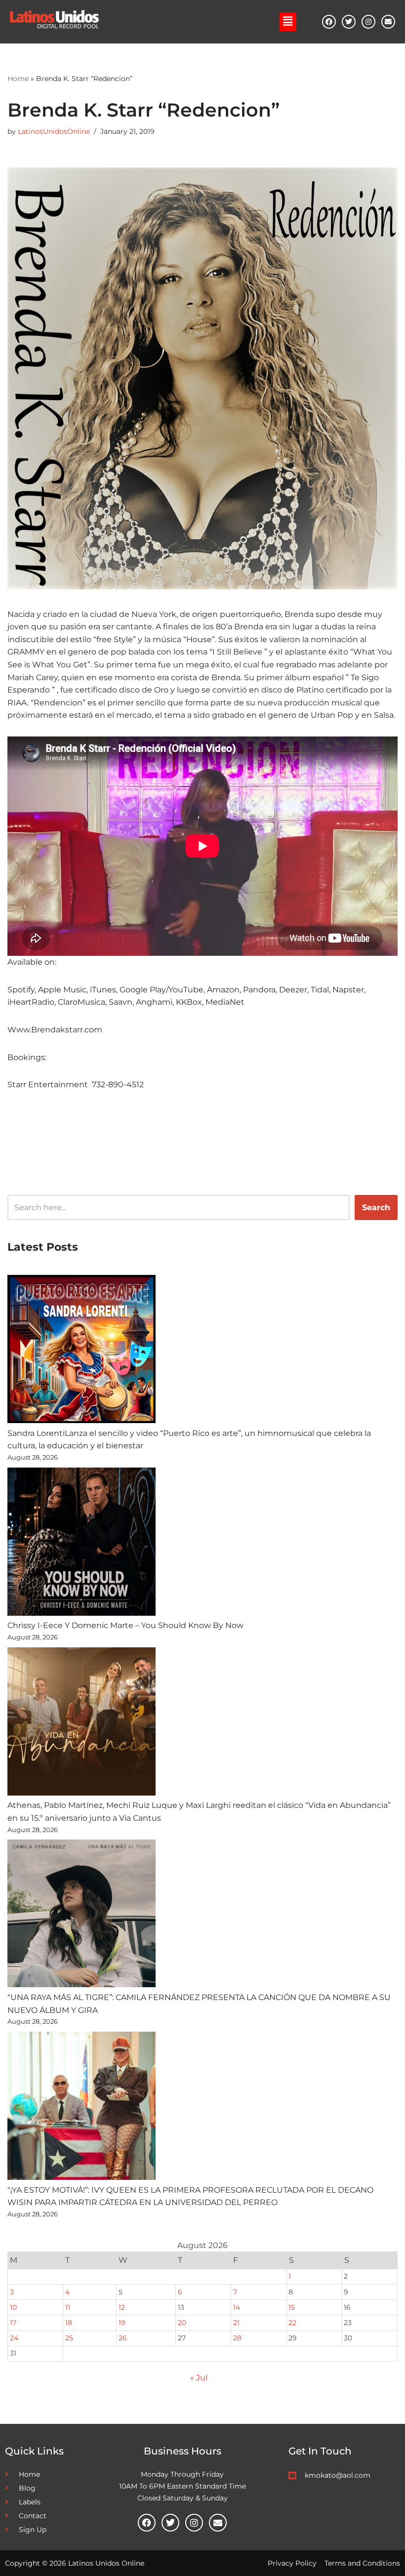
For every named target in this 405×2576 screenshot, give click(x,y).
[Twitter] (349, 22)
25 (69, 2338)
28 (237, 2338)
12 (122, 2307)
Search (376, 1207)
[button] (288, 22)
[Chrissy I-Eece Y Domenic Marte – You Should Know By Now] (81, 1544)
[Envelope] (388, 22)
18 (69, 2323)
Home (18, 79)
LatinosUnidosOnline (54, 131)
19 (122, 2323)
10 (13, 2307)
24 (14, 2338)
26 (123, 2338)
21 (236, 2323)
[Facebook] (329, 22)
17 (13, 2323)
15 (292, 2307)
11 (68, 2307)
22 (292, 2323)
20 (182, 2323)
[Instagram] (368, 22)
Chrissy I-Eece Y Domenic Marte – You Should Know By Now (125, 1625)
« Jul (199, 2378)
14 (237, 2307)
